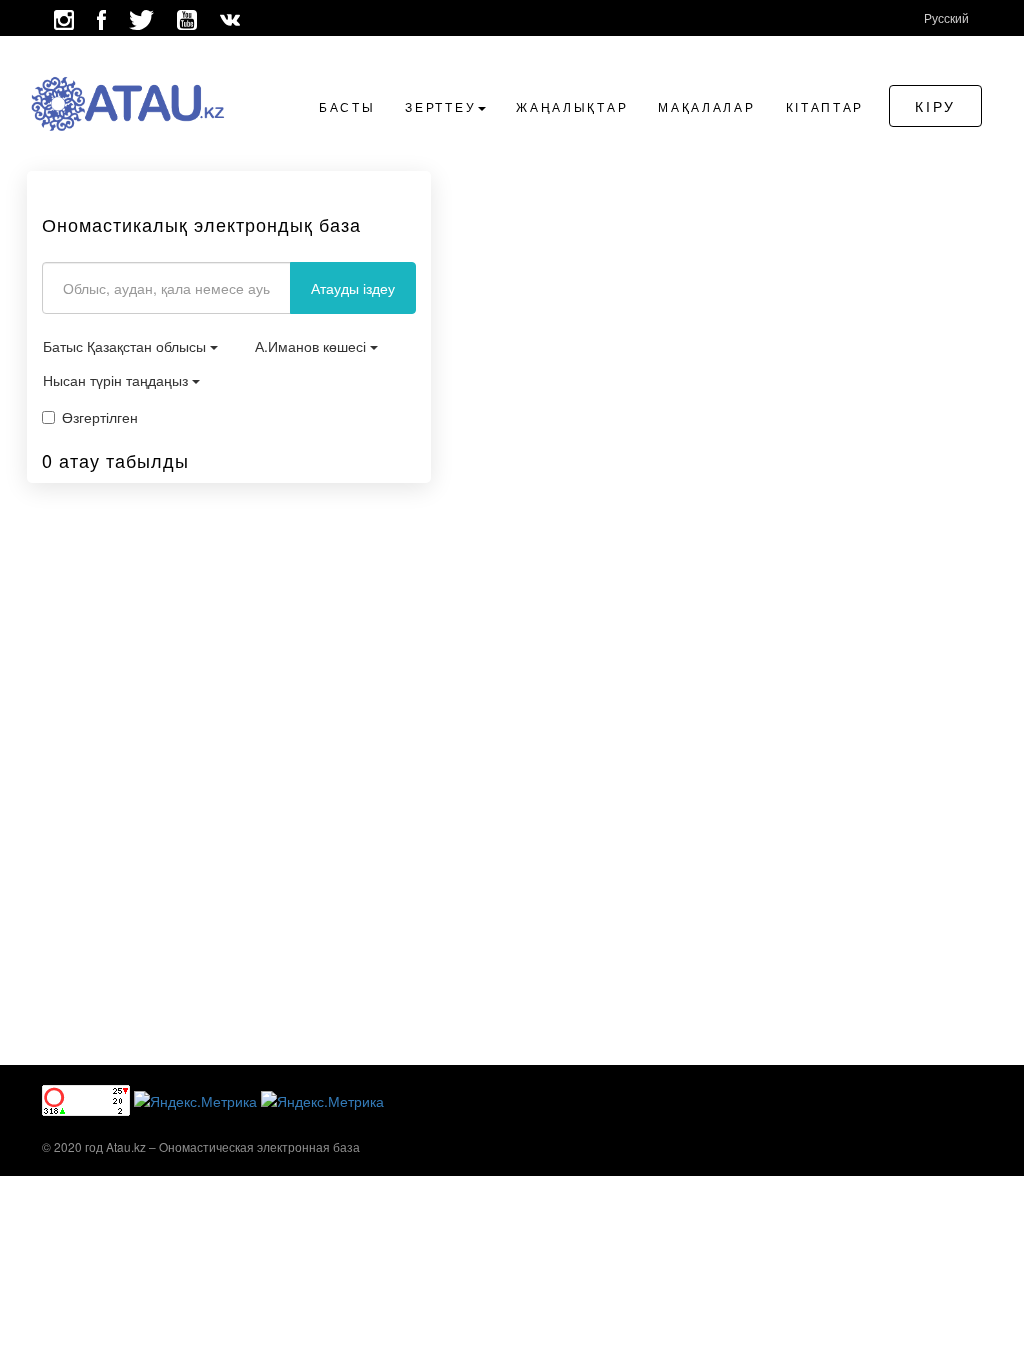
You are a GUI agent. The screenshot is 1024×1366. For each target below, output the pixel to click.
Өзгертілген (100, 417)
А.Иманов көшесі (312, 346)
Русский (946, 17)
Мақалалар (706, 106)
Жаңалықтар (572, 106)
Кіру (935, 106)
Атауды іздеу (353, 288)
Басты (347, 106)
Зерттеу (440, 106)
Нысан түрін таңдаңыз (117, 380)
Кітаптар (825, 106)
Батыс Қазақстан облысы (126, 346)
